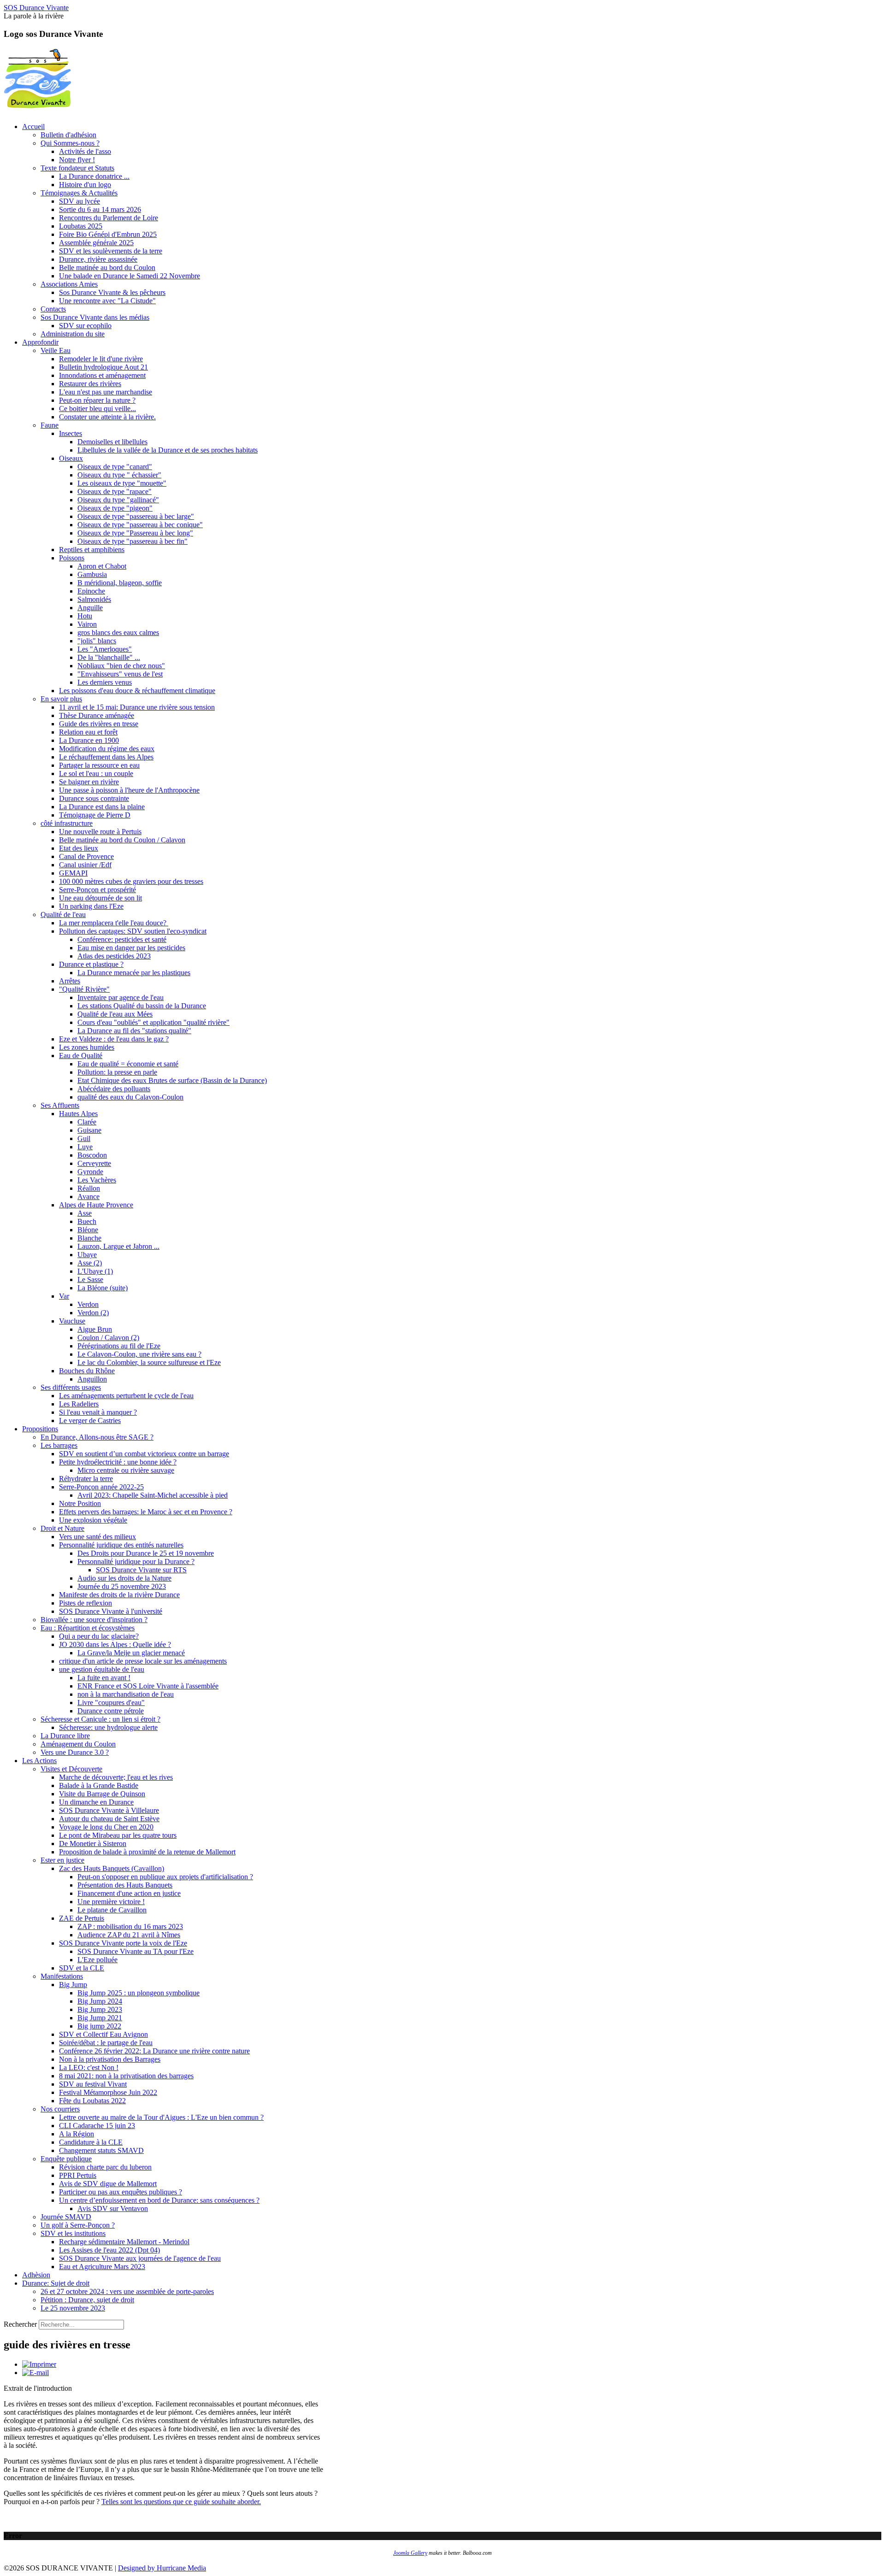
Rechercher (20, 2324)
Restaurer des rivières (90, 384)
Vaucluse (72, 1321)
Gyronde (90, 1172)
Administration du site (73, 334)
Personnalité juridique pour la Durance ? (136, 1561)
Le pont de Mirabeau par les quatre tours (118, 1835)
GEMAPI (73, 873)
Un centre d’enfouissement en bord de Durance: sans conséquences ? (159, 2200)
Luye (85, 1147)
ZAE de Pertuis (82, 1918)
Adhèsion (36, 2275)
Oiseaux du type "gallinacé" (118, 500)
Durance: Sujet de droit (56, 2283)
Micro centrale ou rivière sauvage (126, 1470)
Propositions (40, 1429)
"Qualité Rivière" (84, 989)
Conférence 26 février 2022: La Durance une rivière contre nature (154, 2051)
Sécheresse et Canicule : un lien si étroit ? (100, 1719)
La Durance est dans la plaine (102, 807)
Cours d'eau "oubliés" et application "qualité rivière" (153, 1022)
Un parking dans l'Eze (91, 906)
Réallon (89, 1188)
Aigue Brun (95, 1329)
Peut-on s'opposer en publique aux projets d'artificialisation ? (165, 1877)
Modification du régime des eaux (107, 749)
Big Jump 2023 (100, 2009)
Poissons (72, 558)
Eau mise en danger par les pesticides (131, 948)
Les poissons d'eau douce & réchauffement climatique (137, 691)
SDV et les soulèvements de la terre (111, 251)
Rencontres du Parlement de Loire (109, 218)
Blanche (89, 1238)
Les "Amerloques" (105, 649)
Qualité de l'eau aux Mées (115, 1014)
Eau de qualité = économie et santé (128, 1064)
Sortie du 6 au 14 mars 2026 (100, 209)
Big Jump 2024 (100, 2001)
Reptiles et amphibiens (92, 550)
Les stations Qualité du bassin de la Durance (142, 1006)
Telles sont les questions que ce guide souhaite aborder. (181, 2502)
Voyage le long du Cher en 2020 (106, 1827)
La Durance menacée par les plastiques (134, 973)
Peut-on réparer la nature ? (97, 400)
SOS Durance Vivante (36, 8)
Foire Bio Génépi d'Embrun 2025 (108, 234)
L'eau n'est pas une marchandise (106, 392)
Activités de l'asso (85, 151)
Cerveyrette (94, 1163)
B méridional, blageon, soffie (120, 583)
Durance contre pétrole (111, 1711)
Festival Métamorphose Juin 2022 (108, 2092)
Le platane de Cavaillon (112, 1910)
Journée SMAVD (66, 2217)
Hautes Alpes (78, 1114)
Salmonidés (94, 599)
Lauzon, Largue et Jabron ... (118, 1246)
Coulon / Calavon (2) (108, 1338)
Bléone (88, 1230)
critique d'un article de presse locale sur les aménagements (143, 1661)
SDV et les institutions (73, 2233)
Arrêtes (70, 981)
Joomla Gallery (410, 2553)
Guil (84, 1138)
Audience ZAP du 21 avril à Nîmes (129, 1935)
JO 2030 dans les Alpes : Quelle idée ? (115, 1644)
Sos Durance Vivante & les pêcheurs (112, 292)
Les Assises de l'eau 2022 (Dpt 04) (109, 2250)
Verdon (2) (93, 1313)
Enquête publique (66, 2159)
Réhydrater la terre (86, 1479)
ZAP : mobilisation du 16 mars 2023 (130, 1926)
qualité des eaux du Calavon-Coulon (130, 1097)
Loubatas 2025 (81, 226)
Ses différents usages (71, 1387)
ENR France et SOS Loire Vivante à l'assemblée (148, 1686)
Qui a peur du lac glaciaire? (99, 1636)
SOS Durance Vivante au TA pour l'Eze (136, 1951)
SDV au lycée (80, 201)
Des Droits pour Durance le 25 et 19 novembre (146, 1553)
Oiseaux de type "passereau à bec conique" (140, 525)
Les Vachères (97, 1180)
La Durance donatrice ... (94, 176)
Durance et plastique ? (91, 964)
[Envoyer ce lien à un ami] (35, 2373)
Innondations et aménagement (102, 375)
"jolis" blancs (97, 641)
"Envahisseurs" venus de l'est (120, 674)
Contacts (53, 309)
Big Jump (73, 1985)
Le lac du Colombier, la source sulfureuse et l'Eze (149, 1362)
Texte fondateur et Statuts (77, 168)
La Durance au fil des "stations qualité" (134, 1031)
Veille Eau (56, 350)
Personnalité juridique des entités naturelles (121, 1545)
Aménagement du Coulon (78, 1744)
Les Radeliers (79, 1404)
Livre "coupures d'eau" (111, 1703)
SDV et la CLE (82, 1968)
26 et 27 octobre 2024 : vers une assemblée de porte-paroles (127, 2291)
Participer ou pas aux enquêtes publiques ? (121, 2192)
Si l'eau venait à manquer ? (98, 1412)
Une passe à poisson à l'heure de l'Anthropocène (129, 790)
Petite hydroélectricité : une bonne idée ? (118, 1462)
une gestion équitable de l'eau (102, 1669)
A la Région (77, 2134)
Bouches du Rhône (87, 1371)
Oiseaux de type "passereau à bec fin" (133, 541)
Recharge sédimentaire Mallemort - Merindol (124, 2242)
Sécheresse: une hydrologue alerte (108, 1727)
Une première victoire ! (111, 1902)
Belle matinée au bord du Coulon (107, 268)
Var (64, 1296)
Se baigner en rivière (89, 782)
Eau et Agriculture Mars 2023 (102, 2267)
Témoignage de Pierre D (95, 815)
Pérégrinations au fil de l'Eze (119, 1346)
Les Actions (39, 1761)
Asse (85, 1213)
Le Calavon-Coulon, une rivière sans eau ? (139, 1354)
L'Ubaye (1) (95, 1271)
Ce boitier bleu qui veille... (97, 409)
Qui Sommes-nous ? (70, 143)
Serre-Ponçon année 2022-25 (101, 1487)
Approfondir (40, 342)
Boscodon (92, 1155)
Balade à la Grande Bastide (99, 1785)
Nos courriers (60, 2109)
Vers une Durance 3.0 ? (75, 1752)
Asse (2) (90, 1263)
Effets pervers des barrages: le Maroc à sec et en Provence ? (146, 1512)
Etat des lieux (79, 848)
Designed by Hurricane (153, 2568)
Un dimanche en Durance (96, 1802)
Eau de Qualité (81, 1056)
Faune (50, 425)
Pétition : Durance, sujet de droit (87, 2300)
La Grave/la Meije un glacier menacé (131, 1653)
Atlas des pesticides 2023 (114, 956)
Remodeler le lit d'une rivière (101, 359)
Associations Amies (69, 284)
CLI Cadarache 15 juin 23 (97, 2126)
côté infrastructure (67, 823)
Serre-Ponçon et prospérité (97, 890)
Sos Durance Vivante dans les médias (95, 317)
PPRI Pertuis (78, 2175)
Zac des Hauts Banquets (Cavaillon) (112, 1868)
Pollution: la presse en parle (117, 1072)
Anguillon (92, 1379)
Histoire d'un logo (85, 185)
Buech (87, 1221)
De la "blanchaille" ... (109, 657)
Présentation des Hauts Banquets (125, 1885)
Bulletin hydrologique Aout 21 (103, 367)
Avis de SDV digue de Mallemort (108, 2184)
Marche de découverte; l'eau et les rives (116, 1777)
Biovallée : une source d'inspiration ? (94, 1620)
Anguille (90, 608)
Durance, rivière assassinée (98, 259)
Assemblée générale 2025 (96, 243)
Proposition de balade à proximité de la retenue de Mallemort (147, 1852)
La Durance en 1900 (89, 740)
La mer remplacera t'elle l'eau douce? (114, 923)
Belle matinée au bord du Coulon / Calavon (122, 840)
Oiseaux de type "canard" (115, 467)
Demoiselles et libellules (112, 442)
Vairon (87, 624)
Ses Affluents (60, 1105)
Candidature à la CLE (91, 2142)
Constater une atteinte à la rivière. (107, 417)
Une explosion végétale (93, 1520)
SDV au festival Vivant (93, 2084)
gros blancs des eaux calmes (118, 632)
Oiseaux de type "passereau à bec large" (136, 516)
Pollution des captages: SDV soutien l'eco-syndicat (133, 931)
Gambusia (92, 574)
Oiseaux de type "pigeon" (115, 508)
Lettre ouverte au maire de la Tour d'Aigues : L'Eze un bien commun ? (161, 2117)
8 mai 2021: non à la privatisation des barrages (126, 2076)
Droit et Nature (62, 1528)
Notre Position (80, 1503)
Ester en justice (62, 1860)
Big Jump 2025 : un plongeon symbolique (139, 1993)
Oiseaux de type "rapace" (115, 491)
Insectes (71, 433)
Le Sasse (90, 1279)
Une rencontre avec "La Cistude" (107, 301)
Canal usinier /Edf (85, 865)
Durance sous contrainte (94, 798)
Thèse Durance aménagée (97, 715)
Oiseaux (71, 458)
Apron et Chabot (102, 566)
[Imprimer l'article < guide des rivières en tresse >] (39, 2364)
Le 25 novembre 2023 (73, 2308)
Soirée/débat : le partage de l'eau (106, 2043)
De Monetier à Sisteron (93, 1844)
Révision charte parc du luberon (105, 2167)
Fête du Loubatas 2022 (92, 2101)
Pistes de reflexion (86, 1603)
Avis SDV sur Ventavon (113, 2208)
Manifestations (62, 1976)
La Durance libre (65, 1736)
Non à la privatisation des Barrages (110, 2059)
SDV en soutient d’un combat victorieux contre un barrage (144, 1454)
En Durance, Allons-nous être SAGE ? (97, 1437)
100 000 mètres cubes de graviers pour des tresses (131, 881)
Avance (88, 1197)
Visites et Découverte (71, 1769)
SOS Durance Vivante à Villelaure (109, 1810)
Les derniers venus (105, 682)
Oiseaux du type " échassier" (119, 475)
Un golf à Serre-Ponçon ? (78, 2225)
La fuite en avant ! (104, 1678)
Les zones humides (87, 1047)
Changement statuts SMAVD (101, 2150)
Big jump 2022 (99, 2026)
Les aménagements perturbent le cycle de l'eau (126, 1396)
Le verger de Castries (90, 1420)
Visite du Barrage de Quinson (102, 1794)
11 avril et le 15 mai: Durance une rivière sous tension (137, 707)
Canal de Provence (86, 856)
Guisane (89, 1130)
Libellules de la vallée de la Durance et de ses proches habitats (168, 450)
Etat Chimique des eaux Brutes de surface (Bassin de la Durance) (172, 1080)
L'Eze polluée (97, 1960)
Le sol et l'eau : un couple (96, 773)
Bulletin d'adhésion (68, 135)
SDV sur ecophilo (85, 326)
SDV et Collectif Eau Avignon (103, 2034)
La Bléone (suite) (103, 1288)
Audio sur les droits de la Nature (124, 1578)
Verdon (88, 1304)
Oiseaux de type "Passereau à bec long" (135, 533)
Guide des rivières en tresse (99, 724)
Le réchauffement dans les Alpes (106, 757)
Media (197, 2568)
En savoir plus (61, 699)
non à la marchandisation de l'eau (126, 1694)
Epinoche (91, 591)
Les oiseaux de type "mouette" (122, 483)
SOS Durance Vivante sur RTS (141, 1570)
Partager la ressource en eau (99, 765)
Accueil (33, 126)
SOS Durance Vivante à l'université (111, 1611)
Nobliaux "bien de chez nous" (121, 666)
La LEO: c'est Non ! (89, 2067)
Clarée (87, 1122)
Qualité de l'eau (63, 915)
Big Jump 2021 (100, 2018)
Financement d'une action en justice (129, 1893)
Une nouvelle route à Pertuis (100, 832)
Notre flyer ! (77, 160)
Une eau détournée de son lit (100, 898)
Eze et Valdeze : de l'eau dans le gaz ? (114, 1039)
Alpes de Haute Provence (96, 1205)
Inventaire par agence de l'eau (121, 997)
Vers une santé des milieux (97, 1537)
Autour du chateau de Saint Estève (109, 1819)
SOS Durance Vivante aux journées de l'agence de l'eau (140, 2258)
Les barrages (59, 1445)
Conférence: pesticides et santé (122, 939)
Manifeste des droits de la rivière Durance (119, 1595)
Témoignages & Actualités (79, 193)
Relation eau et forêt (88, 732)
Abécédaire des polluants (114, 1089)
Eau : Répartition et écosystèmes (88, 1628)
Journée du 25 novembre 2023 (122, 1586)
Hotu (85, 616)
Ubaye (87, 1255)
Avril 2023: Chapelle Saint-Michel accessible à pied (153, 1495)
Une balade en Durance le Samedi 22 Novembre (130, 276)
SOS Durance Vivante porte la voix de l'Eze (123, 1943)
